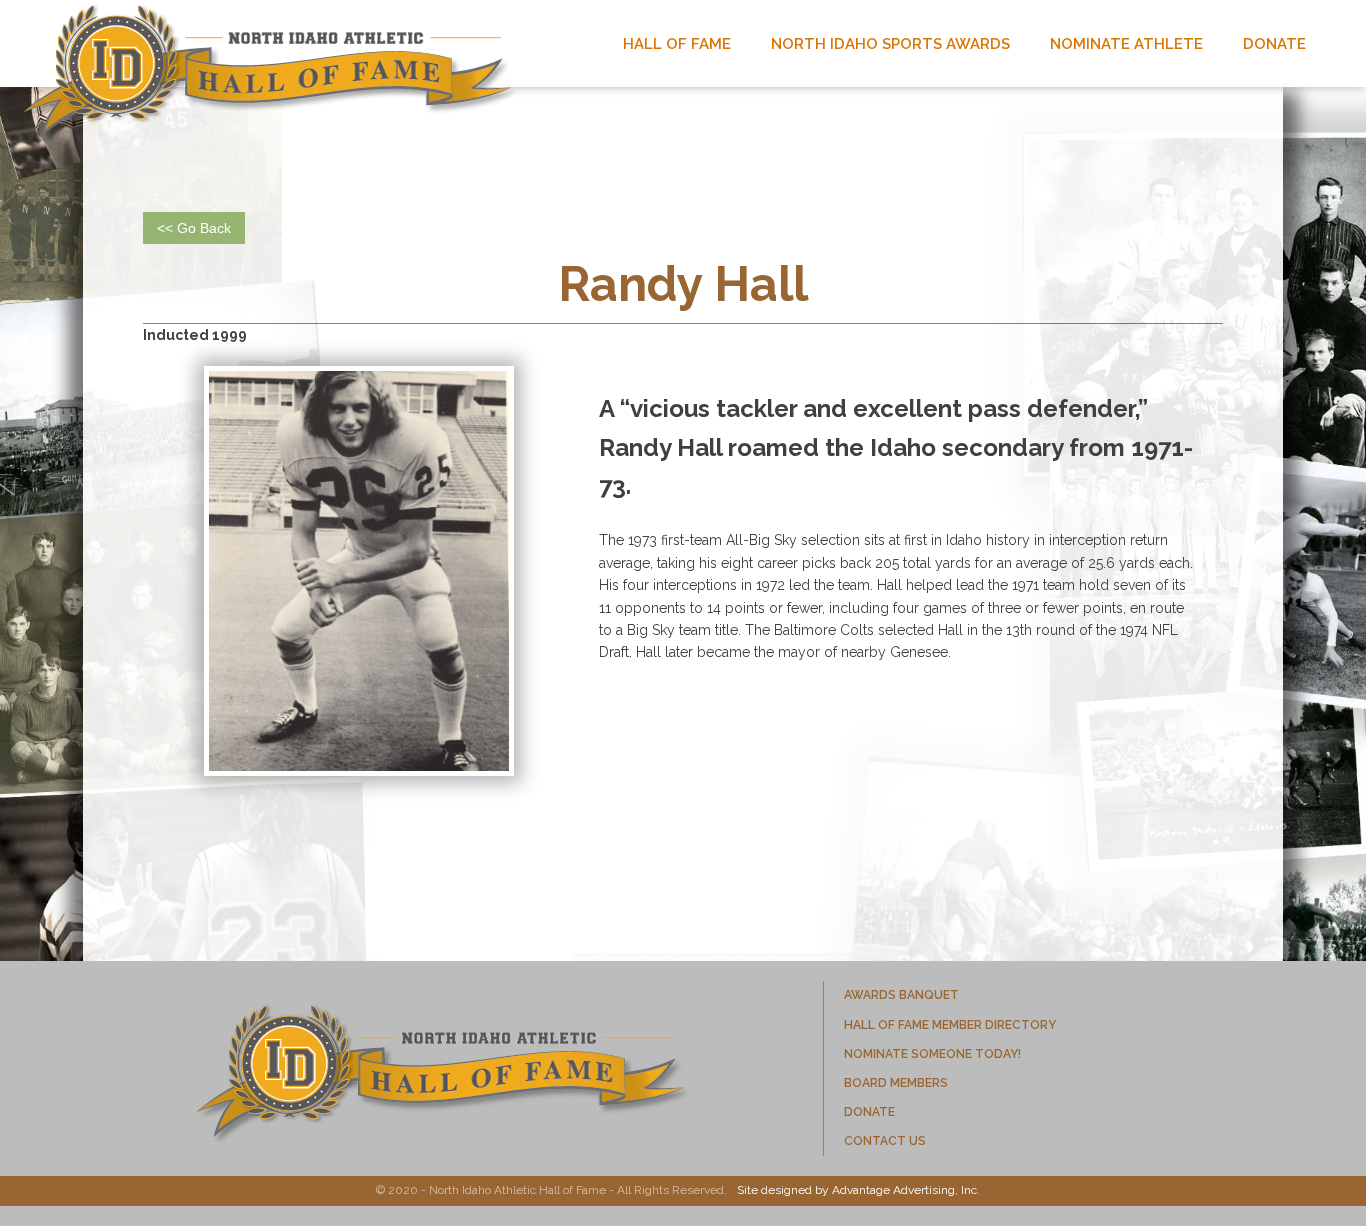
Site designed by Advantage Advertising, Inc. (858, 1190)
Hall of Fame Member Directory (950, 1025)
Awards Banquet (901, 995)
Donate (1274, 44)
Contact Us (885, 1141)
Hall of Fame (677, 44)
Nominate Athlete (1126, 44)
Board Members (896, 1083)
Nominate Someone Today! (932, 1054)
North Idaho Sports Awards (890, 44)
